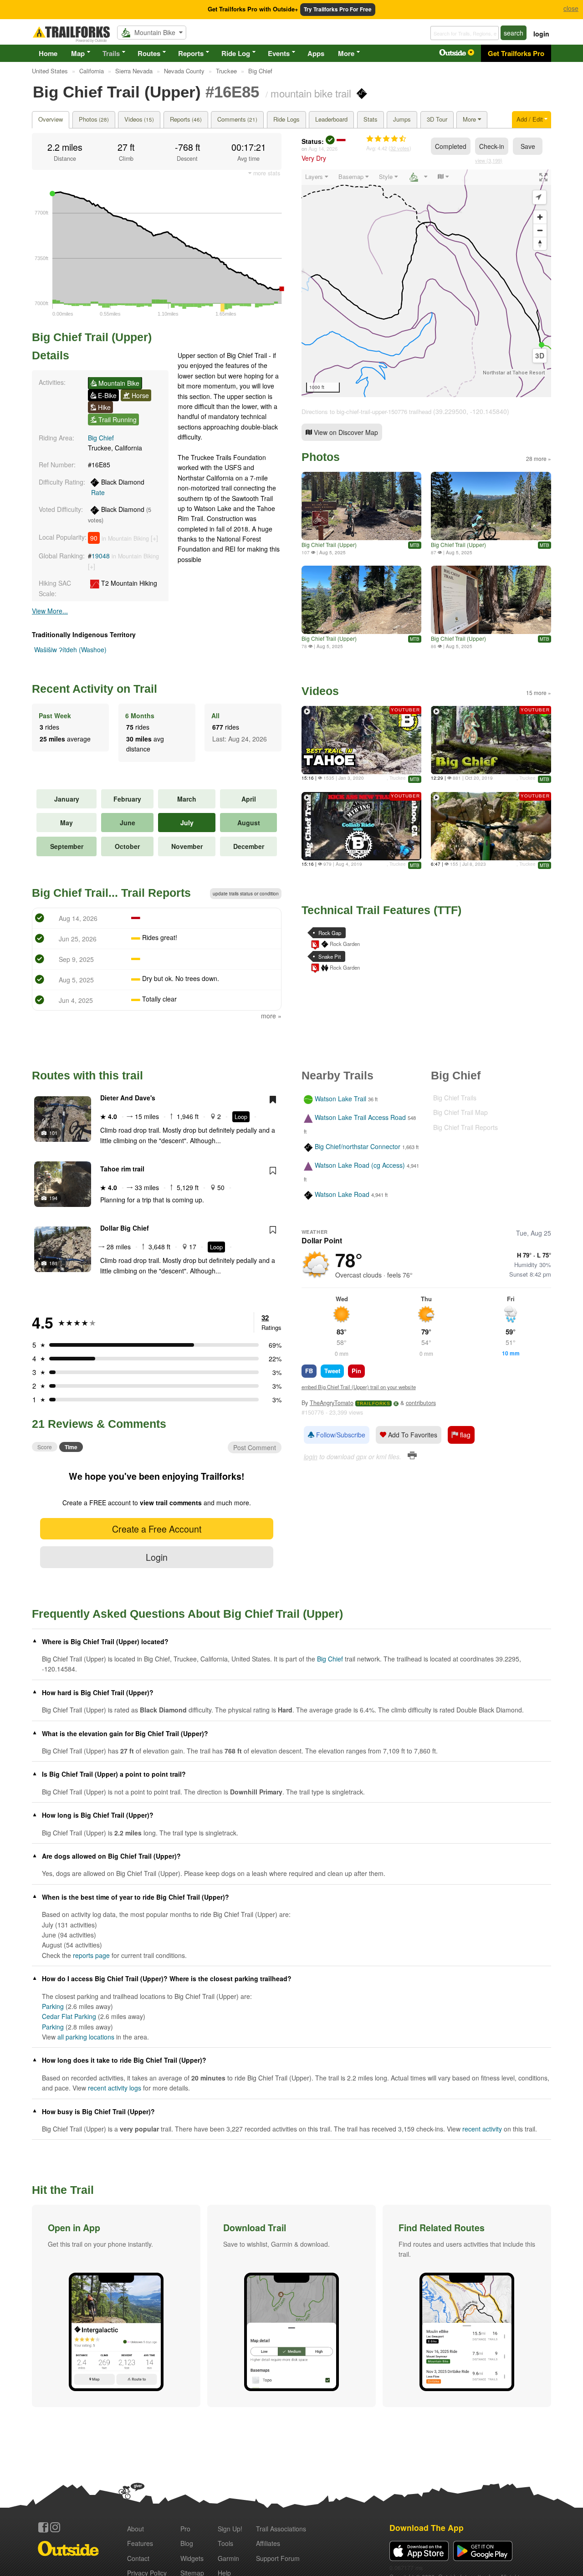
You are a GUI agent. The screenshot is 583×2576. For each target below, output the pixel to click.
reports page (91, 1955)
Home (48, 53)
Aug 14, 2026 (323, 148)
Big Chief (101, 438)
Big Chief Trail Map (460, 1112)
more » (271, 1016)
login (541, 34)
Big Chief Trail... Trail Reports (111, 893)
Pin (356, 1371)
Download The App (427, 2527)
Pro (185, 2529)
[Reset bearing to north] (540, 243)
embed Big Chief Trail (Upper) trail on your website (359, 1387)
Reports (191, 53)
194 (53, 1198)
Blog (187, 2543)
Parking (53, 2006)
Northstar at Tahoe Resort (514, 373)
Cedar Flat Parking (69, 2016)
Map (78, 53)
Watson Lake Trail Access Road (360, 1118)
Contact (138, 2558)
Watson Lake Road (342, 1195)
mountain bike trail (311, 93)
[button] (116, 2306)
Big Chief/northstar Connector (358, 1146)
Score (45, 1447)
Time (71, 1447)
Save (528, 146)
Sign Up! (230, 2529)
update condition (246, 894)
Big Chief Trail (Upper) (329, 544)
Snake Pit (330, 956)
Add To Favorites (412, 1435)
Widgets (192, 2558)
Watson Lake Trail (340, 1099)
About (136, 2529)
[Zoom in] (540, 217)
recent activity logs (115, 2088)
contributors (421, 1403)
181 (53, 1263)
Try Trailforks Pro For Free (338, 9)
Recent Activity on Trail (95, 689)
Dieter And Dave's (128, 1098)
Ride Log (236, 53)
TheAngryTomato (332, 1403)
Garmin (228, 2558)
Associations (281, 2529)
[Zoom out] (540, 230)
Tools (225, 2543)
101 (53, 1133)
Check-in (492, 146)
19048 (101, 556)
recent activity (482, 2129)
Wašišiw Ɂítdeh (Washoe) (70, 649)
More (346, 53)
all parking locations (86, 2037)
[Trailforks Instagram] (55, 2527)
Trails (111, 53)
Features (140, 2543)
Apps (316, 53)
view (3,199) (489, 160)
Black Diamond (118, 487)
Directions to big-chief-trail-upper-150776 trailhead (366, 411)
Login (157, 1557)
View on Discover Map (345, 432)
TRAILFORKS (373, 1403)
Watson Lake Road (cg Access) (360, 1165)
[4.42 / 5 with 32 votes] (386, 139)
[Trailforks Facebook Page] (43, 2527)
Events (279, 53)
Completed (451, 146)
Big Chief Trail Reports (465, 1127)
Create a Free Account (157, 1529)
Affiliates (268, 2543)
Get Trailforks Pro (516, 53)
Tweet (332, 1371)
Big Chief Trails (455, 1098)
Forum (278, 2558)
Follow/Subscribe (340, 1435)
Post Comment (255, 1447)
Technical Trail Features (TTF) (381, 910)
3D (540, 356)
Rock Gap (330, 933)
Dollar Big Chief (125, 1228)
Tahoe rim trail (122, 1169)
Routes (149, 53)
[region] (426, 283)
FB (309, 1371)
